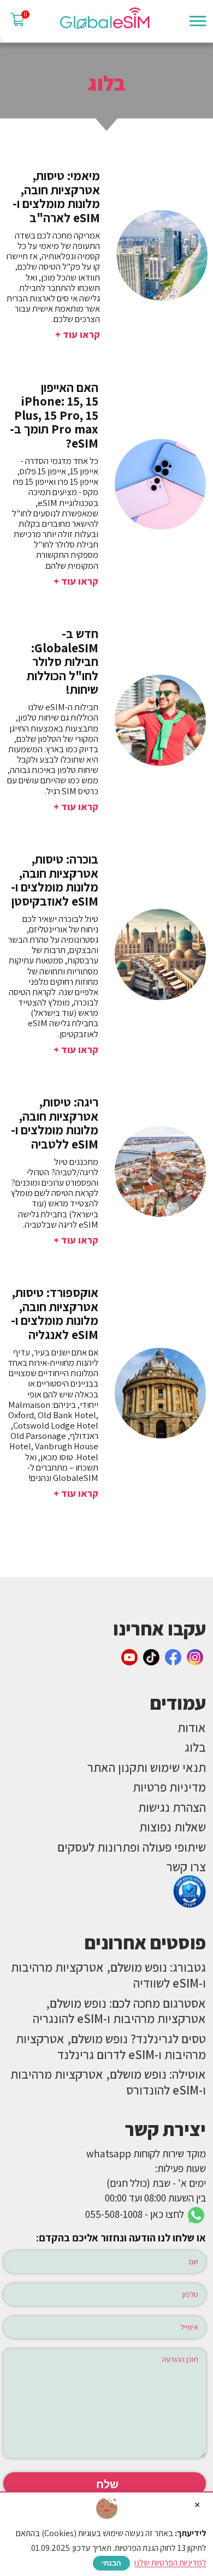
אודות (192, 1727)
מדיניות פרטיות (169, 1787)
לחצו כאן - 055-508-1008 (136, 2214)
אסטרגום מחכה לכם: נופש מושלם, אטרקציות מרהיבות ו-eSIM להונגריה (119, 2011)
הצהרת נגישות (172, 1807)
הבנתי (111, 2563)
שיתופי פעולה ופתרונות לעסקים (132, 1847)
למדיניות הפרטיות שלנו (170, 2563)
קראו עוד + (78, 334)
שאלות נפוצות (173, 1827)
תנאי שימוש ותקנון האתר (147, 1767)
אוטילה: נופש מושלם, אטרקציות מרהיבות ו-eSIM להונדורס (108, 2082)
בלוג (195, 1747)
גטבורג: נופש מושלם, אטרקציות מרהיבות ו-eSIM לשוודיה (108, 1975)
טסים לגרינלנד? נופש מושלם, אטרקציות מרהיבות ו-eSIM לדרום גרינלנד (111, 2046)
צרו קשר (186, 1867)
